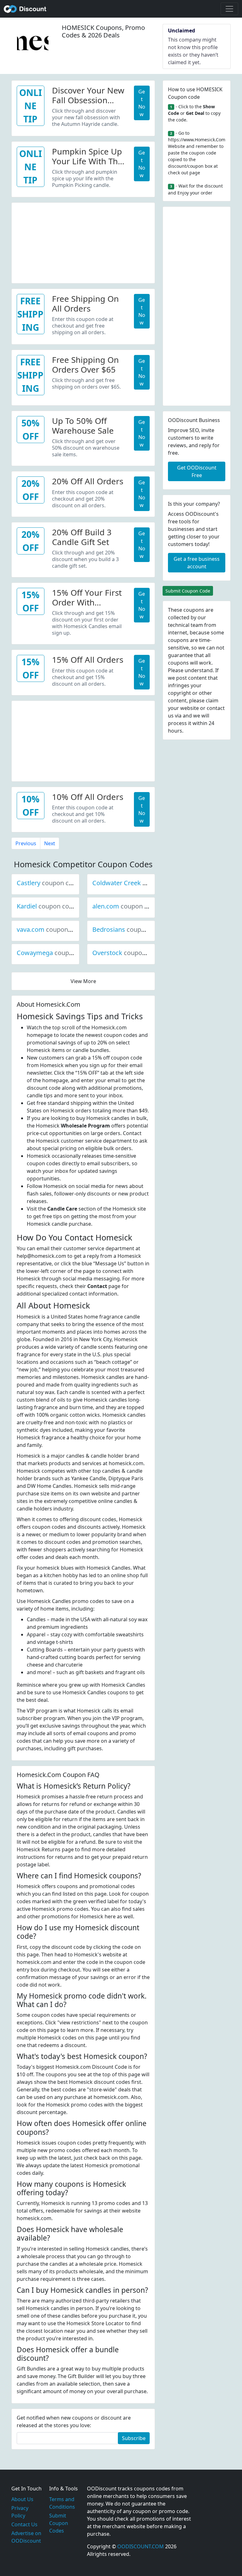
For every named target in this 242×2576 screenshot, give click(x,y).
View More (83, 981)
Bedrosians (130, 929)
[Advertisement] (83, 242)
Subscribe (134, 2438)
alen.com (127, 906)
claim (212, 700)
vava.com (52, 929)
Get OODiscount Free (197, 471)
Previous (26, 843)
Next (50, 843)
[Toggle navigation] (229, 9)
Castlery (50, 883)
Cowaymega (56, 953)
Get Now (142, 103)
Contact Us (24, 2524)
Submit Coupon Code (188, 591)
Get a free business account (197, 563)
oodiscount (25, 9)
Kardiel (48, 906)
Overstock (129, 953)
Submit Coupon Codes (59, 2523)
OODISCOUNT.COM (141, 2546)
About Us (22, 2499)
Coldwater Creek (138, 883)
